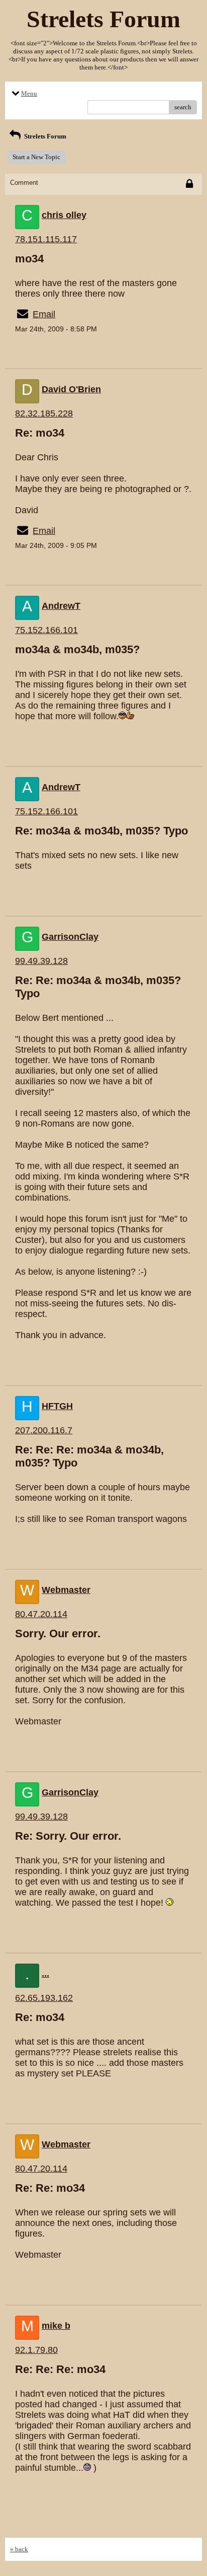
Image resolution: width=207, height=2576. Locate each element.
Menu (29, 93)
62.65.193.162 (44, 1998)
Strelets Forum (44, 136)
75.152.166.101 (46, 630)
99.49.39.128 (41, 961)
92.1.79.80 (36, 2350)
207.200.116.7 (44, 1430)
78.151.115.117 (46, 239)
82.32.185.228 (44, 413)
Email (44, 314)
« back (19, 2549)
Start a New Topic (36, 157)
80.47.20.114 (41, 1614)
